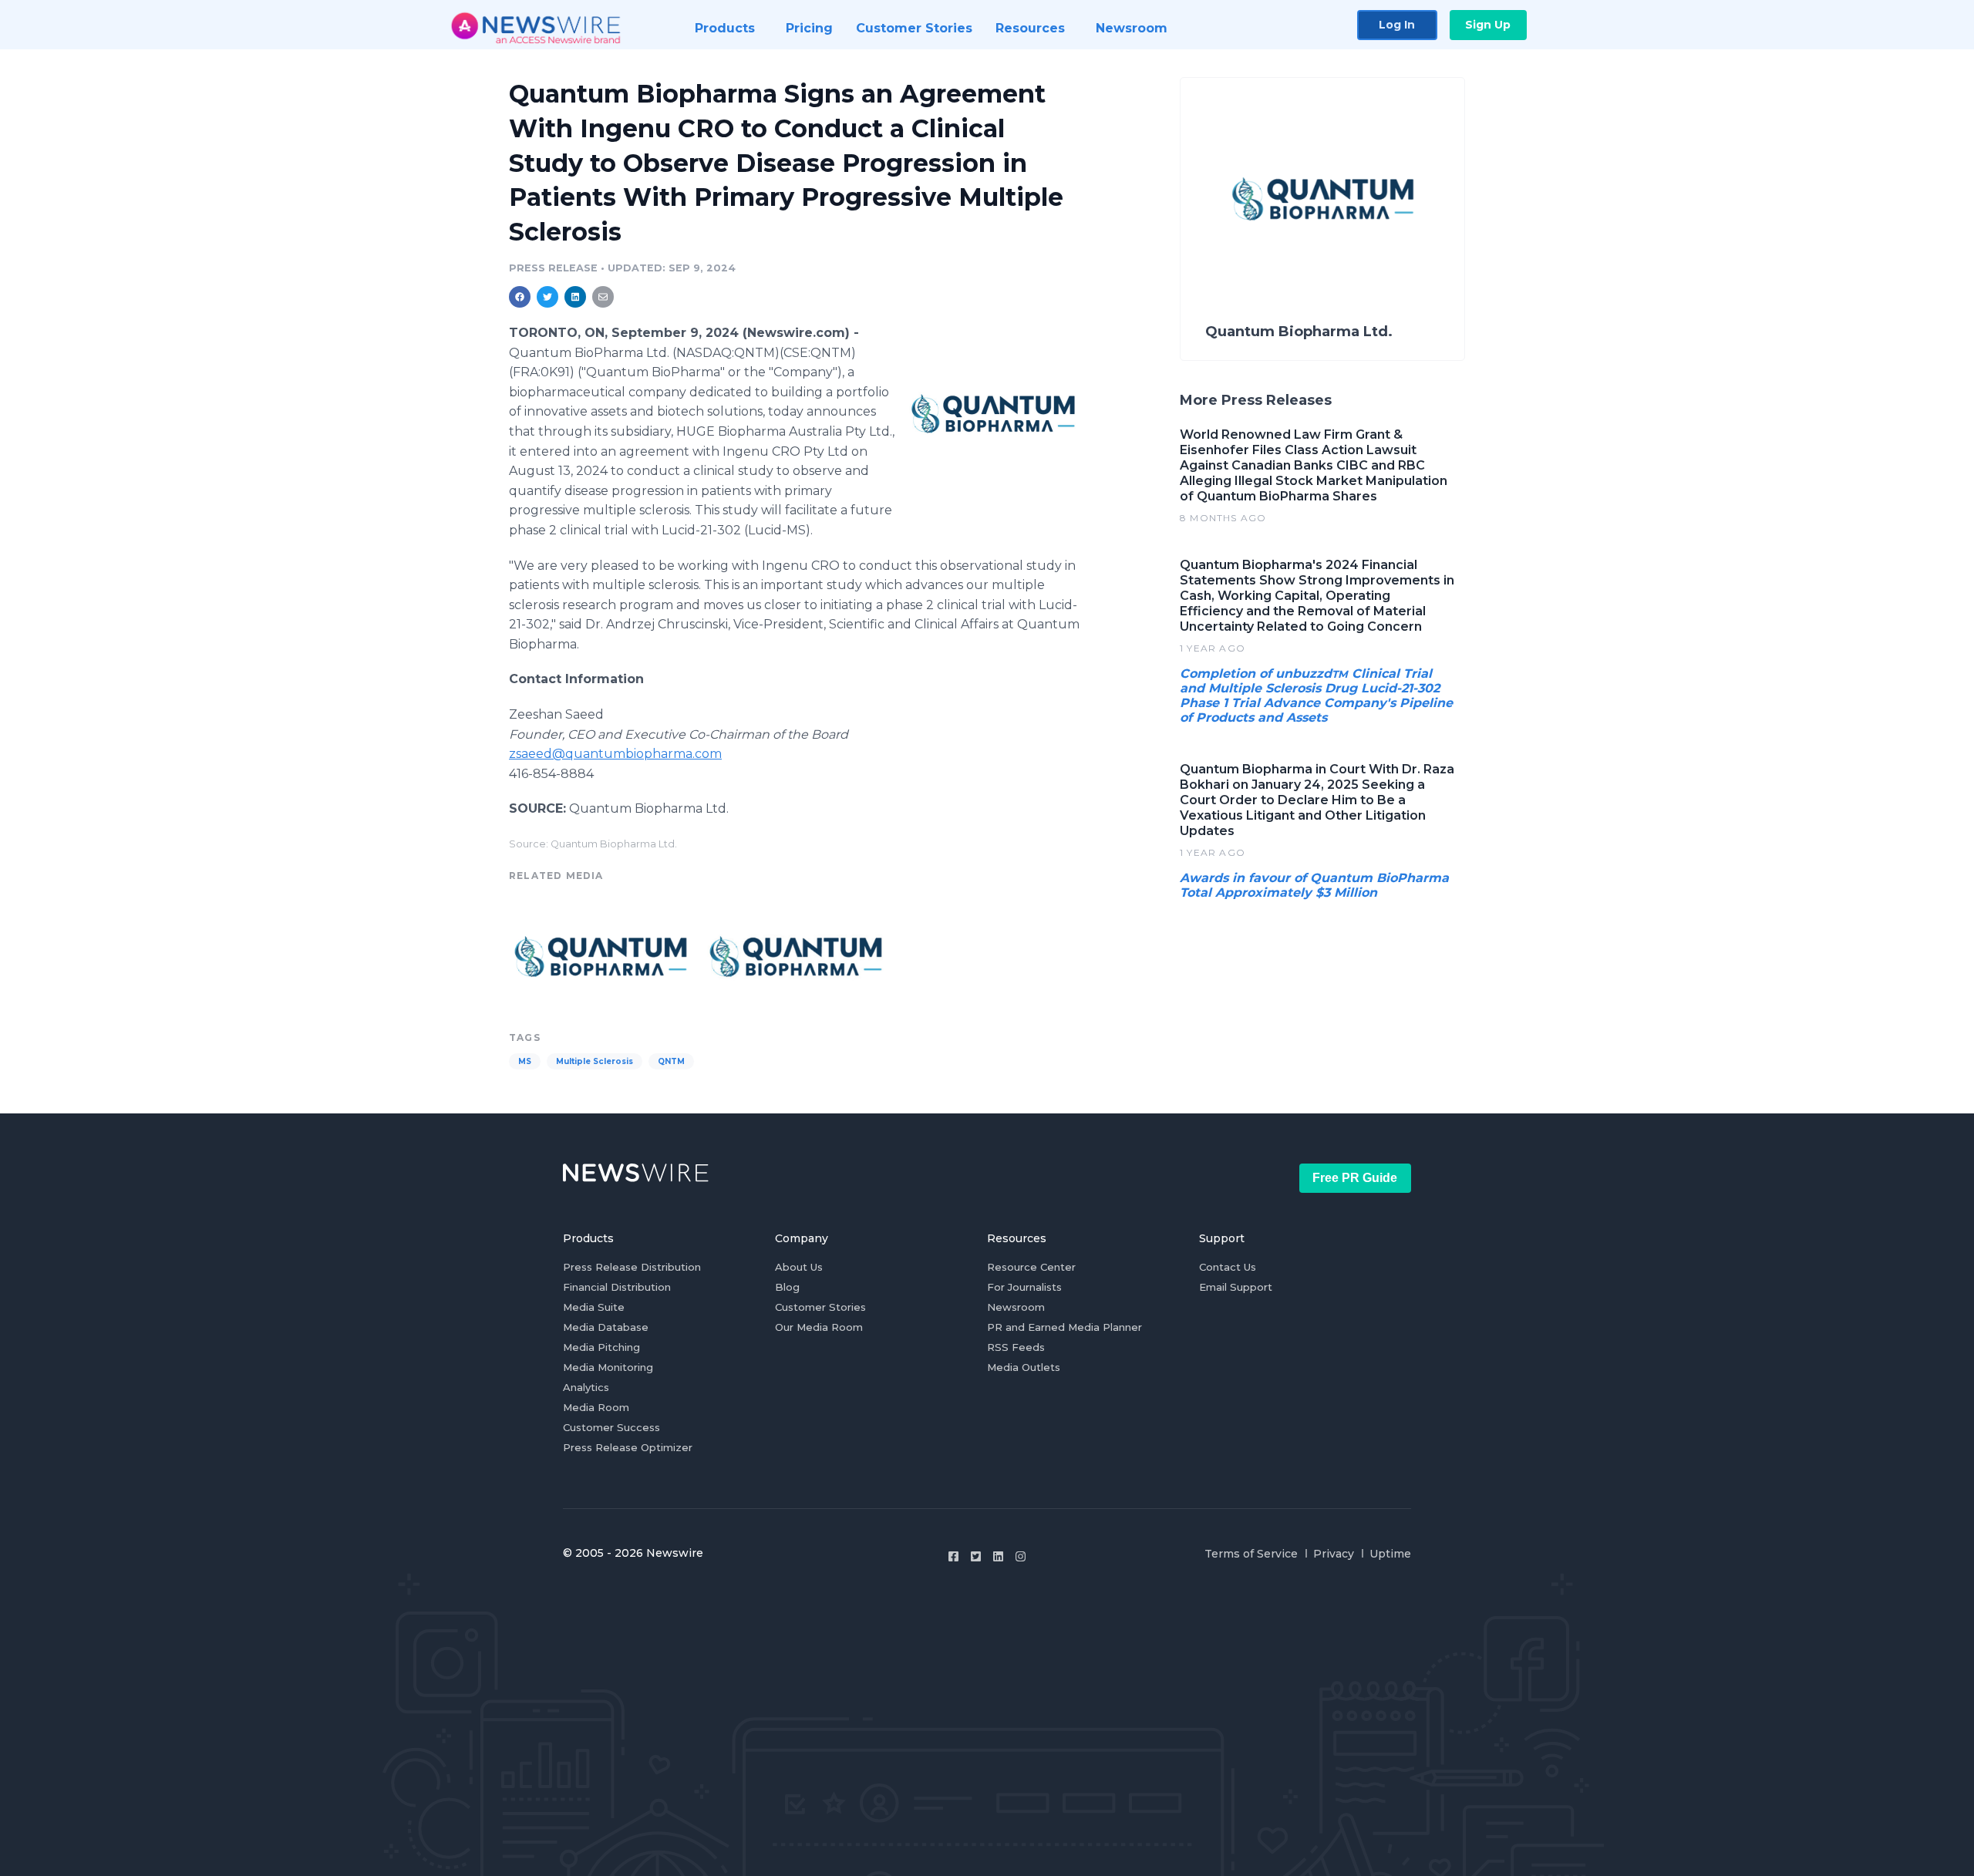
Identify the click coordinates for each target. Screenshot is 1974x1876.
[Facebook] (953, 1556)
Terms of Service (1251, 1554)
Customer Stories (820, 1307)
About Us (799, 1267)
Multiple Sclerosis (595, 1061)
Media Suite (594, 1307)
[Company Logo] (993, 413)
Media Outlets (1024, 1367)
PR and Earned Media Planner (1064, 1327)
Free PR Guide (1355, 1178)
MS (525, 1061)
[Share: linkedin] (576, 297)
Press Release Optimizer (628, 1447)
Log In (1397, 25)
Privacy (1334, 1554)
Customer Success (611, 1427)
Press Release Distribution (632, 1267)
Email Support (1236, 1287)
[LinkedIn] (998, 1556)
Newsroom (1016, 1307)
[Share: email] (603, 297)
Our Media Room (819, 1327)
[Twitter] (976, 1556)
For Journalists (1024, 1287)
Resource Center (1031, 1267)
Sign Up (1488, 25)
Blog (787, 1287)
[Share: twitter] (547, 297)
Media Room (596, 1407)
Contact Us (1228, 1267)
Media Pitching (601, 1347)
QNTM (671, 1061)
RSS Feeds (1016, 1347)
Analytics (586, 1387)
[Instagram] (1021, 1556)
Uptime (1390, 1554)
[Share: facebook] (520, 297)
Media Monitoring (608, 1367)
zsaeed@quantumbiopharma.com (615, 754)
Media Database (606, 1327)
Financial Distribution (617, 1287)
